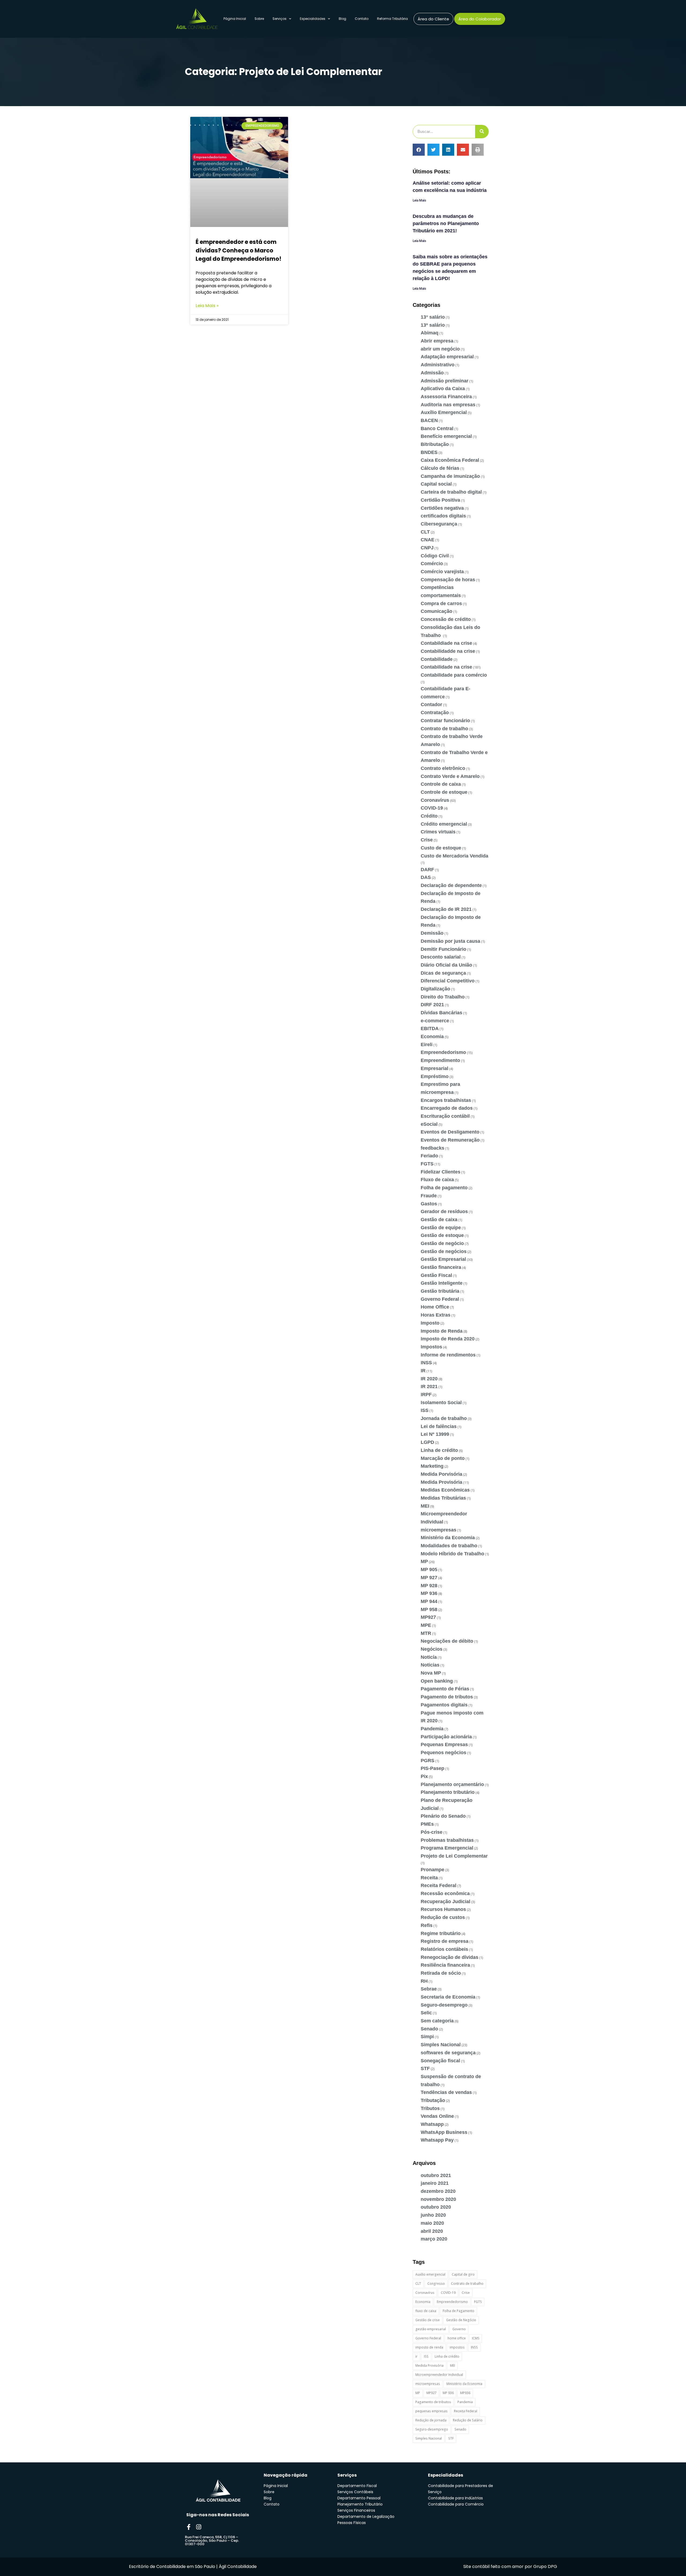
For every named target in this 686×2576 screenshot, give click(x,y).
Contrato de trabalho (444, 729)
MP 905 (429, 1570)
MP (424, 1561)
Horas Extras (436, 1315)
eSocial (429, 1124)
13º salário (433, 325)
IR (423, 1371)
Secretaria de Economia (448, 1997)
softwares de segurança (448, 2053)
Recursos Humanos (443, 1909)
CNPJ (427, 548)
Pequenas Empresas (444, 1744)
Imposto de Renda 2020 (448, 1339)
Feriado (429, 1156)
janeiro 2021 (435, 2183)
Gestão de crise (428, 2320)
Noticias (430, 1665)
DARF (427, 870)
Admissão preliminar (445, 381)
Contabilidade (437, 659)
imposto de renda (429, 2347)
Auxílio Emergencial (444, 412)
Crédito (429, 816)
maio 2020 (432, 2223)
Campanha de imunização (450, 476)
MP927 (428, 1617)
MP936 (465, 2393)
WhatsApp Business (444, 2132)
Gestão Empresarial (443, 1259)
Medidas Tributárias (443, 1498)
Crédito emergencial (444, 824)
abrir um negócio (440, 349)
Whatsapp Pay (437, 2140)
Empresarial (435, 1068)
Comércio (432, 564)
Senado (429, 2029)
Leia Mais (419, 200)
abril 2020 (432, 2231)
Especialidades (313, 19)
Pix (424, 1776)
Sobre (259, 19)
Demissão (432, 933)
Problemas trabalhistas (447, 1840)
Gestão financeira (441, 1267)
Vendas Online (437, 2116)
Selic (426, 2013)
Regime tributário (441, 1933)
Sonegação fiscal (440, 2061)
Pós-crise (432, 1832)
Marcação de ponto (443, 1458)
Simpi (427, 2037)
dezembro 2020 (438, 2191)
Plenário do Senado (443, 1816)
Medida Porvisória (441, 1474)
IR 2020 (429, 1379)
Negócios (432, 1649)
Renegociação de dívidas (450, 1957)
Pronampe (433, 1870)
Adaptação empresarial (447, 357)
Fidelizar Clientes (441, 1172)
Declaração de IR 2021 (446, 909)
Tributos (430, 2108)
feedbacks (433, 1148)
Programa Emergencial (447, 1848)
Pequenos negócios (443, 1753)
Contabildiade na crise (446, 643)
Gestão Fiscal (436, 1275)
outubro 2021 (436, 2175)
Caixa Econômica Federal (450, 460)
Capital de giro (463, 2274)
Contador (431, 704)
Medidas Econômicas (445, 1490)
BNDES (429, 452)
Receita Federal (439, 1885)
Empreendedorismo (443, 1052)
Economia (432, 1037)
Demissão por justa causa (450, 941)
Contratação (435, 713)
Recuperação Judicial (445, 1902)
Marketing (432, 1466)
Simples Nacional (441, 2045)
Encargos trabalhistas (446, 1100)
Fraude (429, 1196)
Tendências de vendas (446, 2092)
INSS (426, 1363)
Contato (362, 19)
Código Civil (435, 556)
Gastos (429, 1204)
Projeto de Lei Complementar (454, 1856)
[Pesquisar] (482, 132)
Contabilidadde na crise (448, 651)
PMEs (427, 1824)
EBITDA (430, 1028)
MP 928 (429, 1586)
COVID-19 (432, 808)
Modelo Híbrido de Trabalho (452, 1554)
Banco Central (437, 428)
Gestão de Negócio (461, 2320)
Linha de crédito (439, 1450)
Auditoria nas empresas (448, 405)
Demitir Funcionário (443, 949)
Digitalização (435, 989)
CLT (425, 532)
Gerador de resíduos (444, 1211)
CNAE (428, 540)
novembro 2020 (438, 2199)
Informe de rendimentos (448, 1355)
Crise (427, 840)
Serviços (279, 19)
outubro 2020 (436, 2207)
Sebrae (429, 1989)
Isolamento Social (441, 1403)
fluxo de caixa (426, 2311)
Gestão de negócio (442, 1243)
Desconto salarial (441, 957)
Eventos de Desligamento (450, 1132)
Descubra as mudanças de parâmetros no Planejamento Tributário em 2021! (446, 223)
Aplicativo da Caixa (443, 389)
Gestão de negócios (444, 1251)
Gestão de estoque (442, 1235)
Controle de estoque (444, 792)
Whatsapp (432, 2124)
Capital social (436, 484)
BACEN (429, 420)
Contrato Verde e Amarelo (450, 776)
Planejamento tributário (448, 1792)
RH (424, 1981)
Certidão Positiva (440, 500)
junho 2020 (433, 2215)
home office (457, 2338)
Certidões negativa (442, 508)
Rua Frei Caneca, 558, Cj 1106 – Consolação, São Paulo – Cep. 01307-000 (212, 2540)
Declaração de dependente (451, 885)
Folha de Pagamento (458, 2311)
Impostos (431, 1347)
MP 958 (429, 1609)
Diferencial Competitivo (448, 981)
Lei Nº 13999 (435, 1434)
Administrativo (438, 365)
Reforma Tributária (392, 19)
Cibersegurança (439, 524)
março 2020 (434, 2239)
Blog (342, 19)
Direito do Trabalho (443, 997)
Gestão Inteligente (442, 1283)
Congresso (436, 2284)
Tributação (433, 2100)
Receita (429, 1878)
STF (425, 2068)
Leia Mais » (207, 306)
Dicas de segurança (443, 973)
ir (416, 2356)
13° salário (433, 317)
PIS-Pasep (433, 1768)
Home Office (435, 1307)
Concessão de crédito (446, 619)
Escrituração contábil (445, 1116)
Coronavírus (435, 800)
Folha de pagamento (444, 1188)
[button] (419, 150)
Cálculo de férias (440, 468)
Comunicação (437, 611)
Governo (459, 2329)
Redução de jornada (431, 2420)
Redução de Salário (468, 2420)
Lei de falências (439, 1426)
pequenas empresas (431, 2411)
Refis (427, 1925)
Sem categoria (437, 2021)
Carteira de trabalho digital (451, 492)
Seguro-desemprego (444, 2005)
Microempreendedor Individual (439, 2375)
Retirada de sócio (441, 1973)
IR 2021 (429, 1386)
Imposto (430, 1323)
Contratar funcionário (445, 721)
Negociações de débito (447, 1641)
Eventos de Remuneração (450, 1140)
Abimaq (430, 333)
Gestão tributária (440, 1291)
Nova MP (431, 1673)
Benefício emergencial (446, 436)
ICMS (476, 2338)
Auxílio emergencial (430, 2274)
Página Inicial (235, 19)
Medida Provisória (441, 1482)
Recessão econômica (445, 1893)
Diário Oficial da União (446, 965)
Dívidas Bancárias (441, 1013)
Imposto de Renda (442, 1331)
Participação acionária (446, 1737)
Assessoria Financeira (446, 397)
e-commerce (435, 1021)
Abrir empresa (437, 341)
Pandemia (432, 1729)
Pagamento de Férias (445, 1689)
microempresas (439, 1530)
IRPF (426, 1395)
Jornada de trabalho (444, 1418)
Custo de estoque (441, 848)
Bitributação (435, 444)
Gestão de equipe (441, 1228)
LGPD (427, 1442)
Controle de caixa (441, 784)
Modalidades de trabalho (449, 1546)
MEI (425, 1506)
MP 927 (429, 1578)
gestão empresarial (431, 2329)
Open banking (437, 1681)
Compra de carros (441, 603)
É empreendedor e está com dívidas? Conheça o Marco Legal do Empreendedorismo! (238, 250)
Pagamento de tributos (447, 1697)
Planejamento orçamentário (452, 1784)
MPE (426, 1625)
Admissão (432, 373)
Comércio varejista (442, 572)
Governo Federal (440, 1299)
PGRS (428, 1761)
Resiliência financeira (445, 1965)
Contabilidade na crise (446, 667)
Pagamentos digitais (444, 1705)
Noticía (429, 1657)
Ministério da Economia (448, 1538)
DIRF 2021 (432, 1005)
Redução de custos (443, 1917)
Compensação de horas (448, 580)
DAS (426, 877)
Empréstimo (435, 1076)
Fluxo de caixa (437, 1180)
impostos (457, 2347)
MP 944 (429, 1601)
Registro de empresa (445, 1941)
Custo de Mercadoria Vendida (454, 856)
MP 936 (429, 1593)
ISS (425, 1410)
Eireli (427, 1045)
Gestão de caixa (439, 1220)
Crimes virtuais (438, 832)
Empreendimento (440, 1060)
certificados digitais (443, 516)
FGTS (427, 1164)
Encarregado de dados (447, 1108)
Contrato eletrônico (443, 768)
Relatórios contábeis (444, 1949)
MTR (426, 1633)
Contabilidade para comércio (454, 675)
